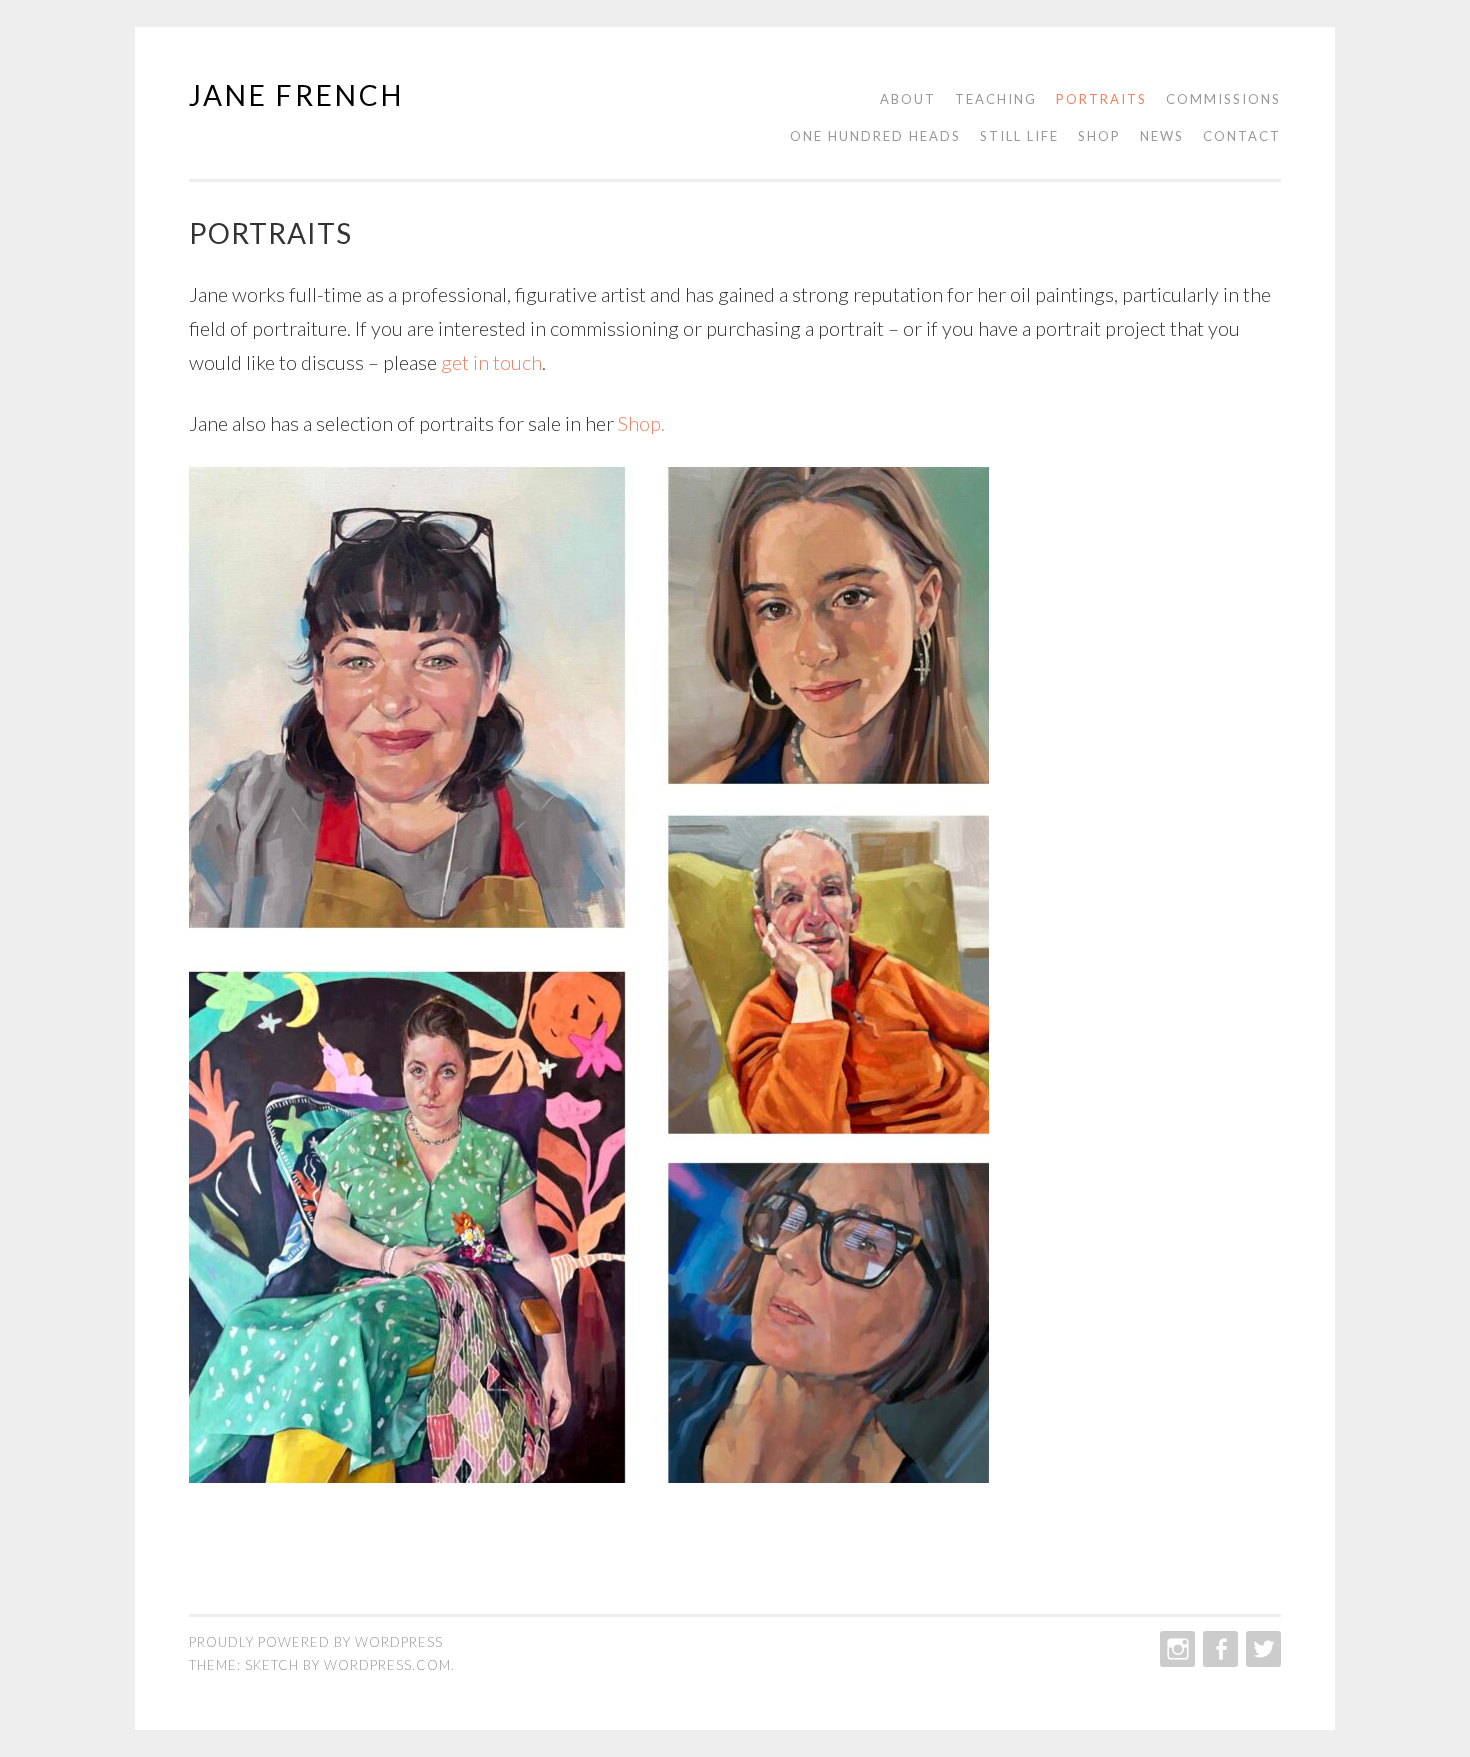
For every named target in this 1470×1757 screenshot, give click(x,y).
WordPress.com (387, 1665)
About (908, 99)
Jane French (296, 95)
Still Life (1019, 136)
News (1162, 136)
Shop (1099, 136)
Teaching (996, 99)
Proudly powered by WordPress (316, 1642)
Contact (1242, 136)
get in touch (491, 362)
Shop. (641, 423)
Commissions (1223, 99)
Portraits (1101, 99)
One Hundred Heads (875, 136)
